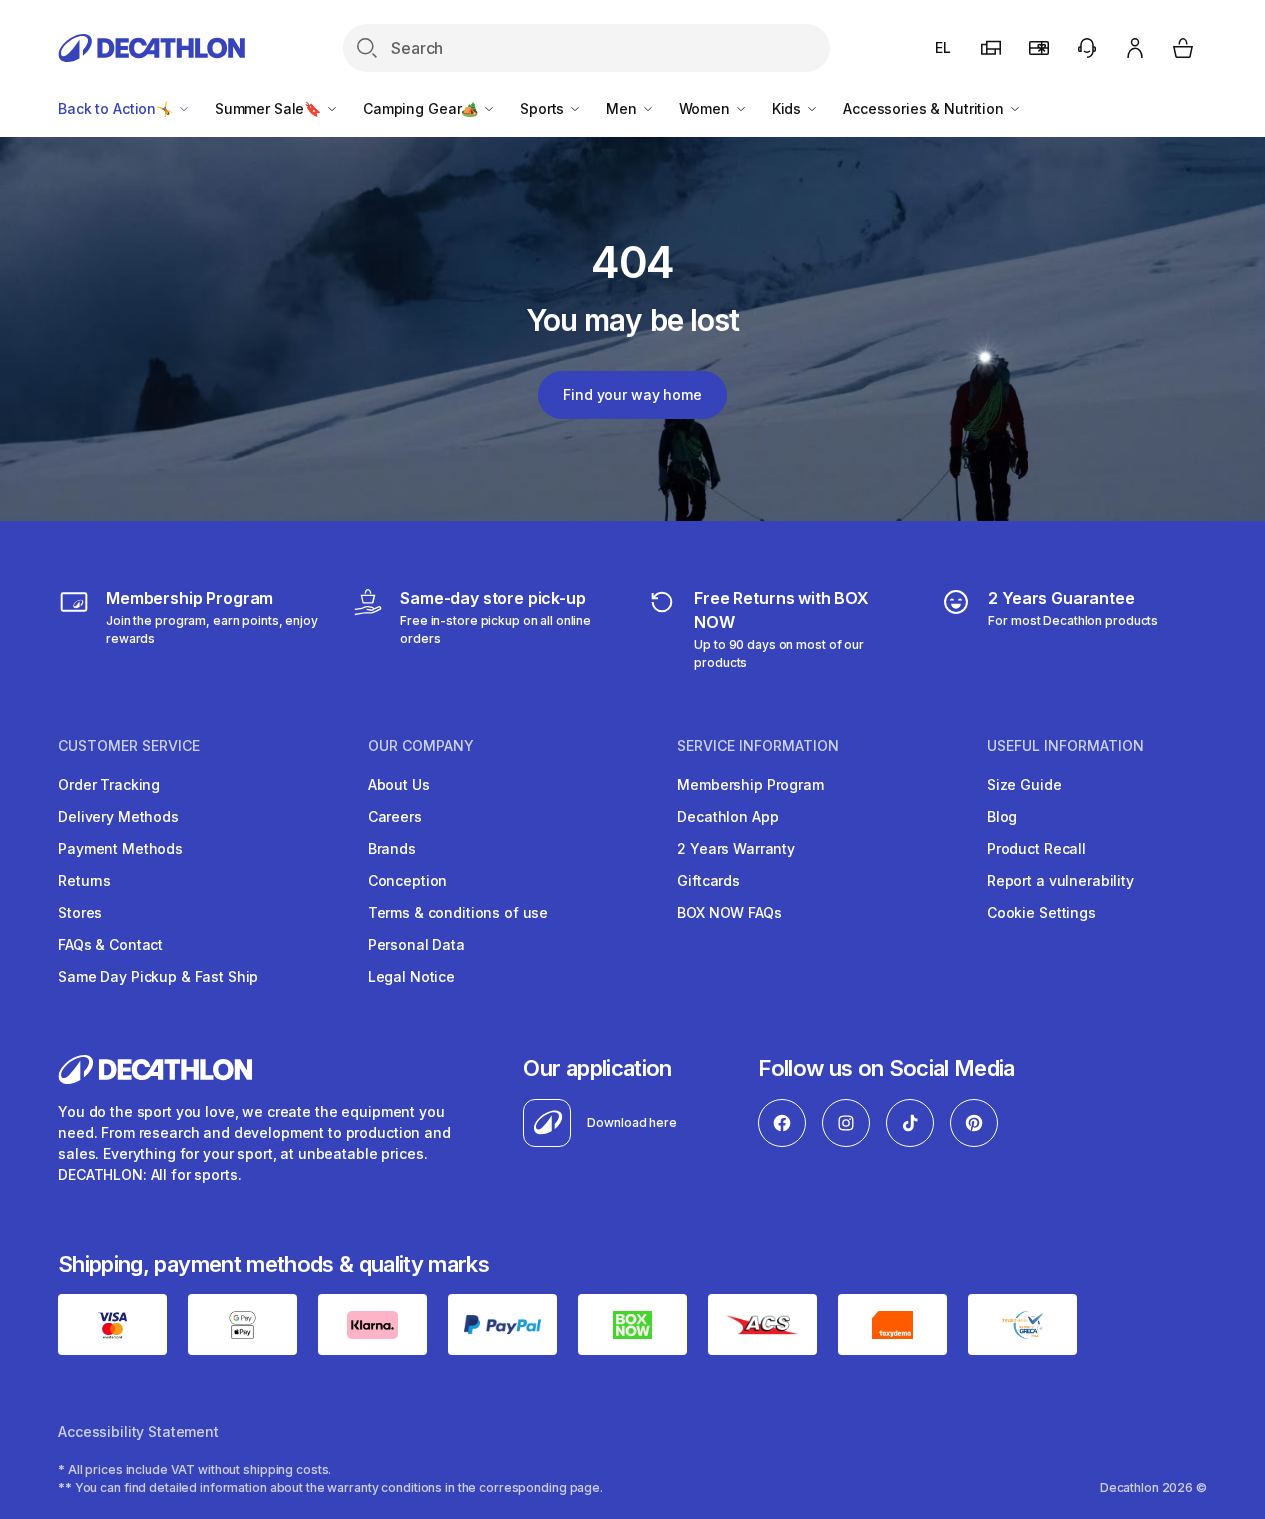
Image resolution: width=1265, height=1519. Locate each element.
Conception (408, 880)
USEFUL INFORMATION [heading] (1065, 746)
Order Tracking (109, 784)
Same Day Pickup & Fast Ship (158, 976)
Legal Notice (411, 976)
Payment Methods (120, 848)
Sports (544, 108)
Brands (392, 848)
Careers (395, 816)
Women (706, 108)
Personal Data (416, 944)
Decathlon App (727, 816)
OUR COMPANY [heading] (421, 746)
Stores (80, 912)
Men (623, 108)
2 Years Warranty (736, 848)
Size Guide (1024, 784)
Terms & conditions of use (458, 912)
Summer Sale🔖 (270, 108)
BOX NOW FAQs (729, 912)
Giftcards (708, 880)
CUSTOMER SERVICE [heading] (129, 746)
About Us (399, 784)
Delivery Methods (118, 816)
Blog (1002, 816)
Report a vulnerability (1060, 880)
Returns (84, 880)
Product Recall (1036, 848)
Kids (788, 108)
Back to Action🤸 (117, 108)
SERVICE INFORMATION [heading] (758, 746)
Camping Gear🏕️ (422, 108)
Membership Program (750, 784)
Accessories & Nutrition (925, 108)
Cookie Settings (1041, 912)
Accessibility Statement (138, 1431)
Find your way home (632, 394)
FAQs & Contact (110, 944)
